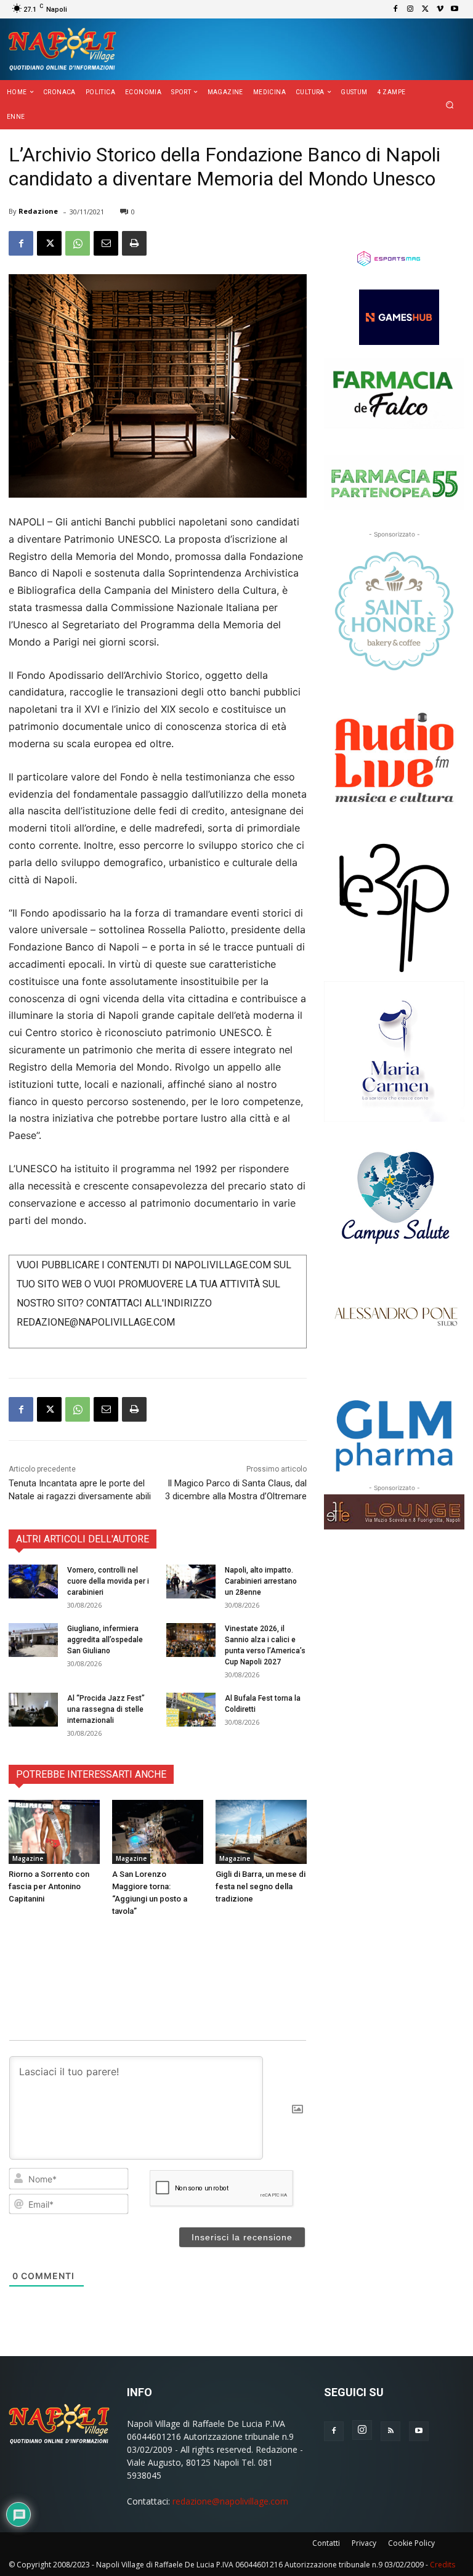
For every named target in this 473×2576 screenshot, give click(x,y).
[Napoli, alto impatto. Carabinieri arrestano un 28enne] (191, 1582)
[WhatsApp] (78, 243)
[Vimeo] (440, 9)
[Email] (106, 243)
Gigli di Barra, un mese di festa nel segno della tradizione (261, 1886)
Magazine (28, 1858)
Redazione (38, 211)
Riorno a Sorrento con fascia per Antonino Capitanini (49, 1886)
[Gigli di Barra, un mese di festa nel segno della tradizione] (261, 1832)
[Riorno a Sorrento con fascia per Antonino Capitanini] (54, 1832)
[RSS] (390, 2431)
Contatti (326, 2543)
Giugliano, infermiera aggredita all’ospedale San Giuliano (105, 1640)
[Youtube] (455, 9)
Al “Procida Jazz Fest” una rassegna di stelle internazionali (106, 1709)
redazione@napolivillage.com (230, 2501)
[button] (450, 105)
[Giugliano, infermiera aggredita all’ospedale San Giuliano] (33, 1640)
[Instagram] (410, 9)
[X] (425, 9)
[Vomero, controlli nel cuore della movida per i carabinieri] (33, 1582)
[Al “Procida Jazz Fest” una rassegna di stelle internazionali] (33, 1710)
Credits (443, 2565)
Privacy (364, 2543)
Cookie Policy (411, 2543)
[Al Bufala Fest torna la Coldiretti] (191, 1710)
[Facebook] (395, 9)
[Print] (134, 243)
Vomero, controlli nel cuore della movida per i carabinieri (108, 1581)
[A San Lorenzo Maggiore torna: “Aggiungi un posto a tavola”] (158, 1832)
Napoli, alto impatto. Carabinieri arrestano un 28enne (261, 1581)
